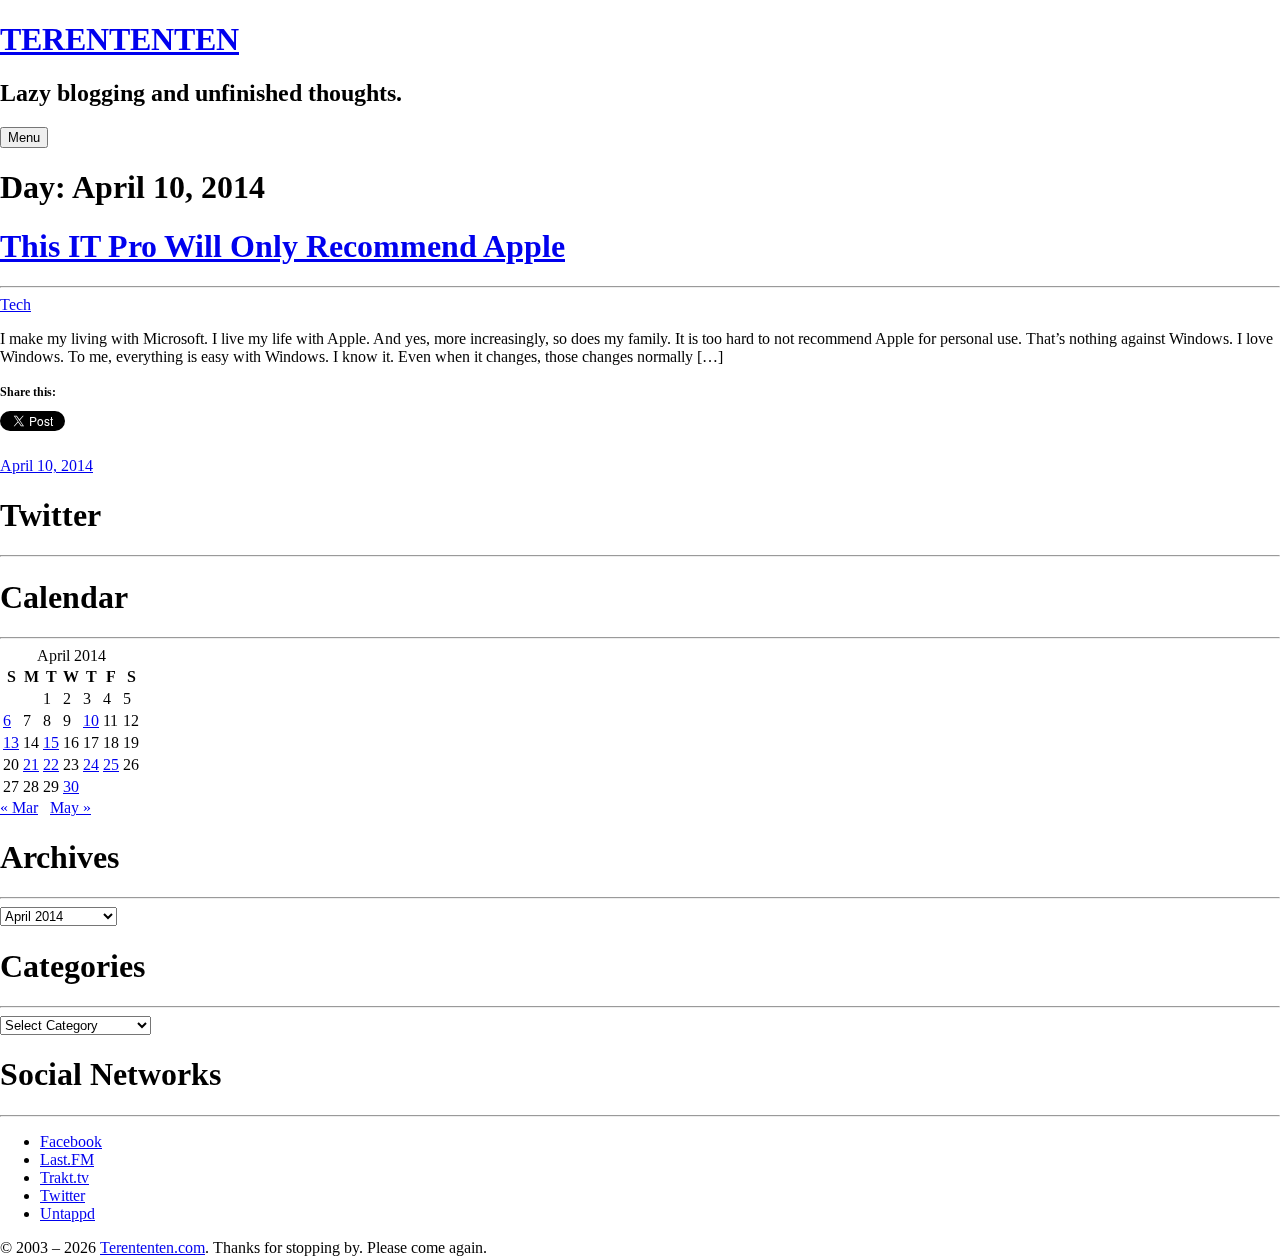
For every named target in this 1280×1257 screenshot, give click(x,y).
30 (71, 786)
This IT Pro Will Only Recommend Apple (282, 246)
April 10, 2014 (46, 465)
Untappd (67, 1213)
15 (51, 742)
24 (91, 764)
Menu (24, 137)
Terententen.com (152, 1247)
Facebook (71, 1141)
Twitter (62, 1195)
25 (111, 764)
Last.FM (67, 1159)
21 (31, 764)
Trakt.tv (64, 1177)
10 (91, 720)
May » (70, 807)
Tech (15, 304)
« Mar (19, 807)
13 (11, 742)
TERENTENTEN (119, 39)
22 (51, 764)
